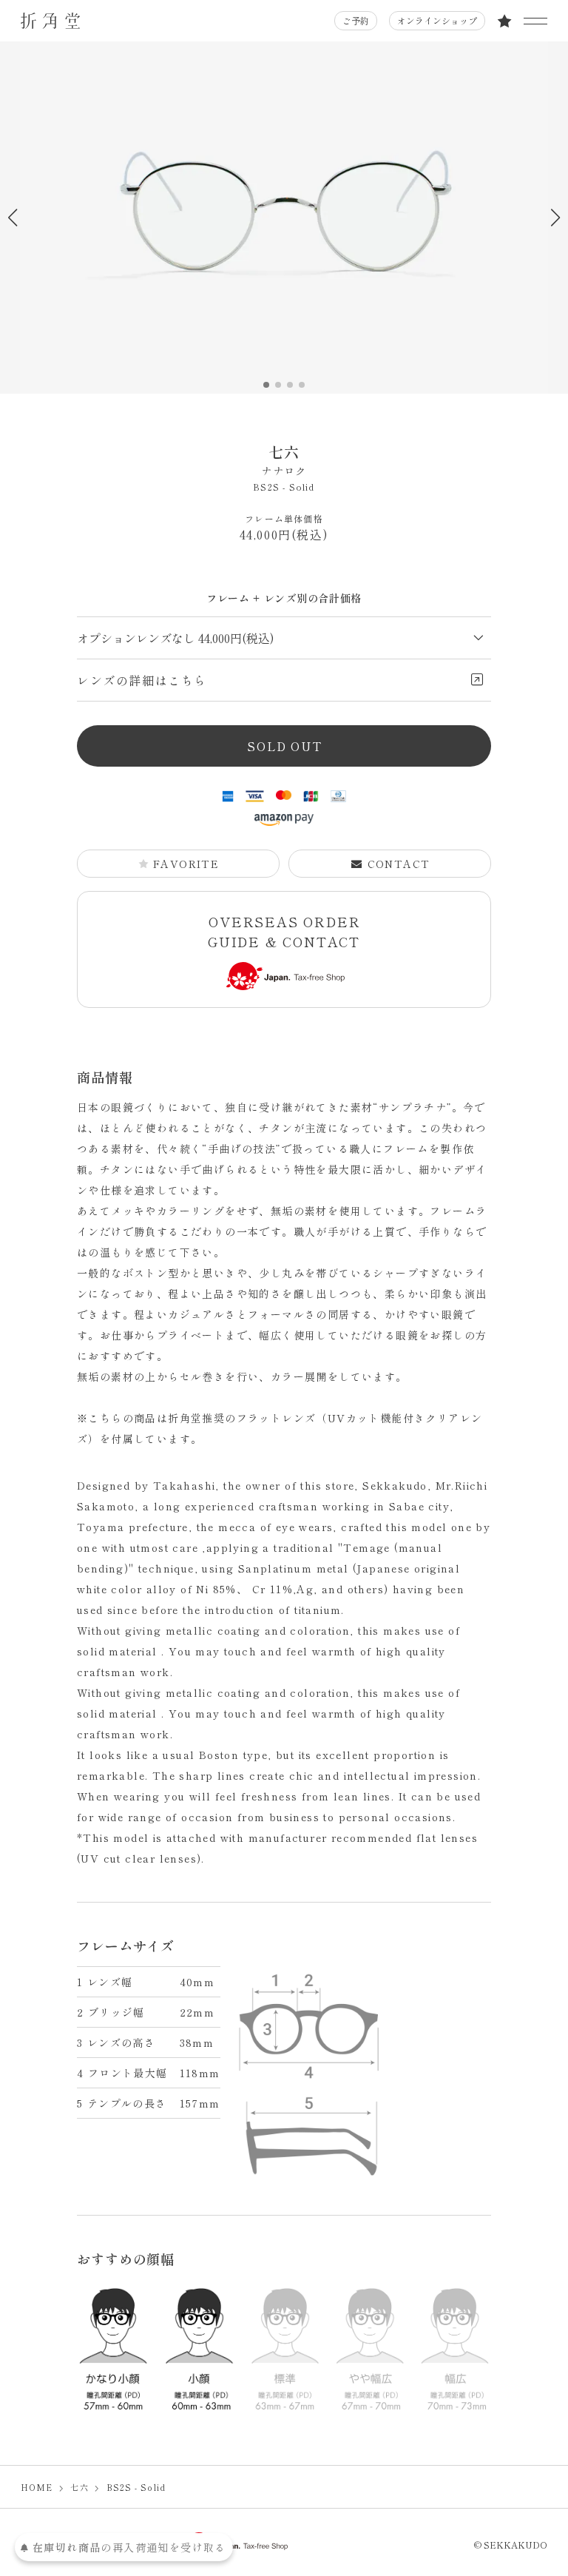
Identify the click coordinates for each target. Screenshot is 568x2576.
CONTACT (399, 864)
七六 (284, 460)
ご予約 (356, 20)
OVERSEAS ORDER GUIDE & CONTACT (284, 931)
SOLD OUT (284, 746)
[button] (555, 218)
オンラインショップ (437, 20)
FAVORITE (186, 864)
